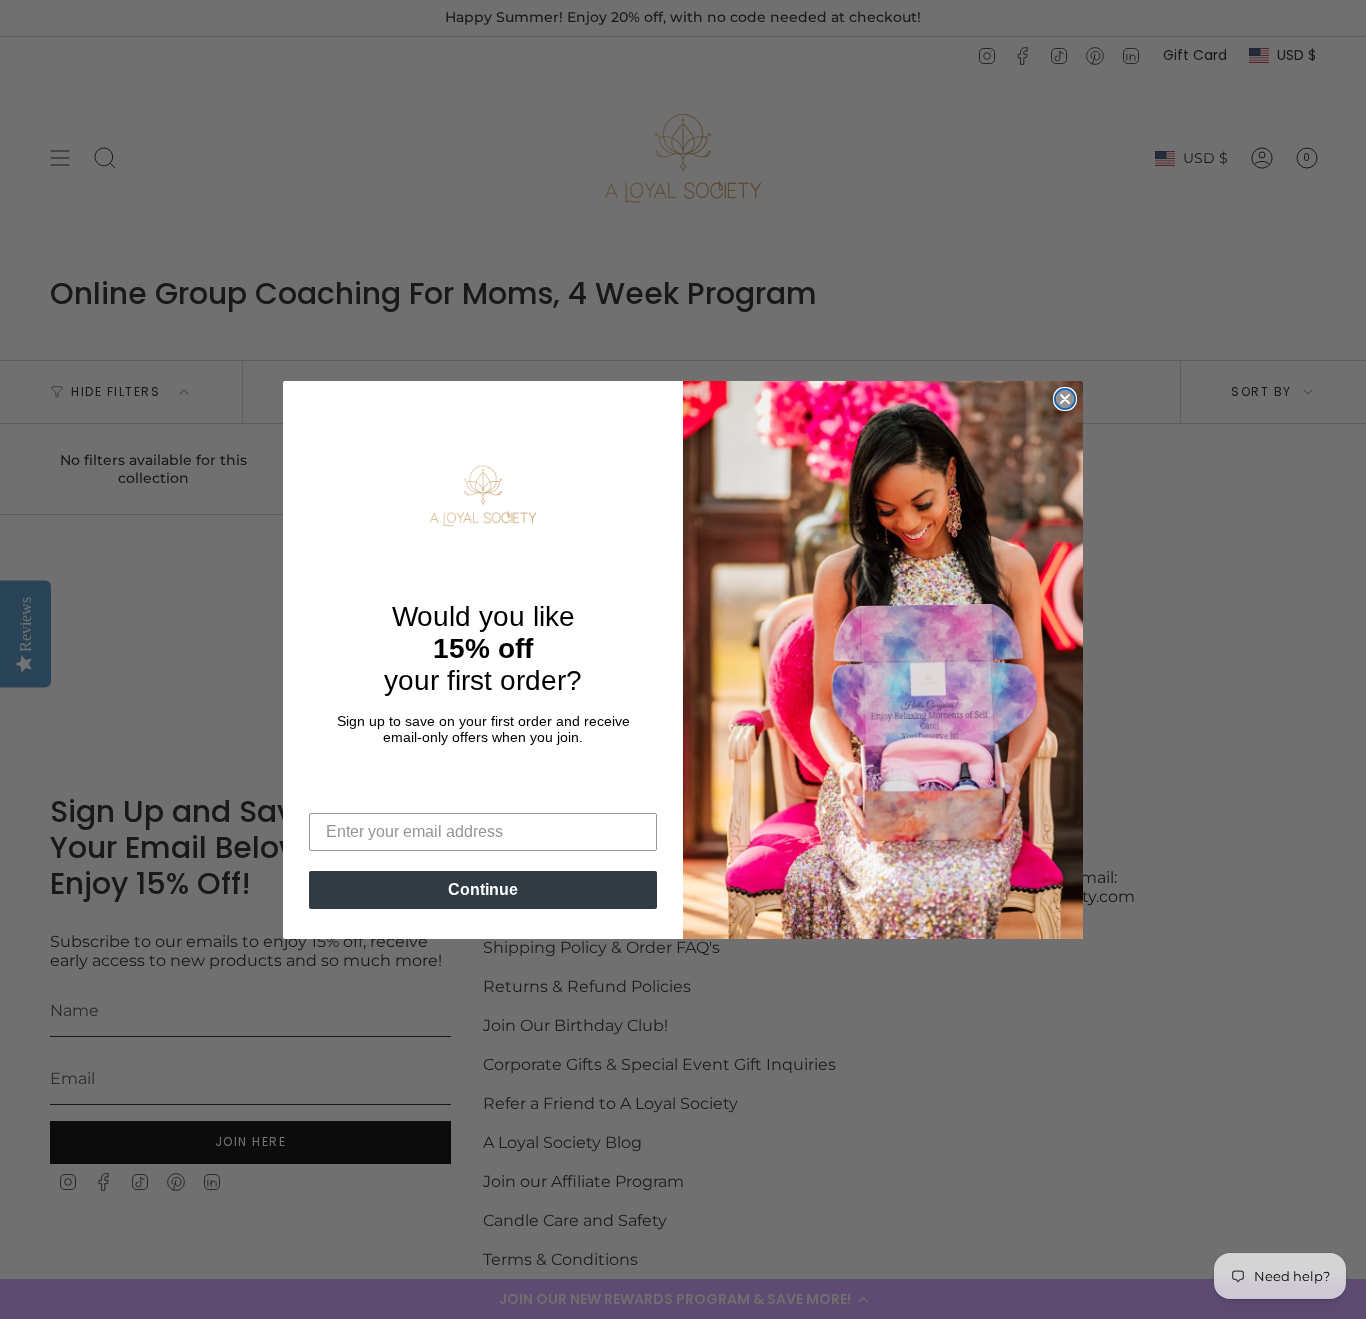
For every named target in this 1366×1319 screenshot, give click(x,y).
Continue (483, 889)
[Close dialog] (1065, 399)
